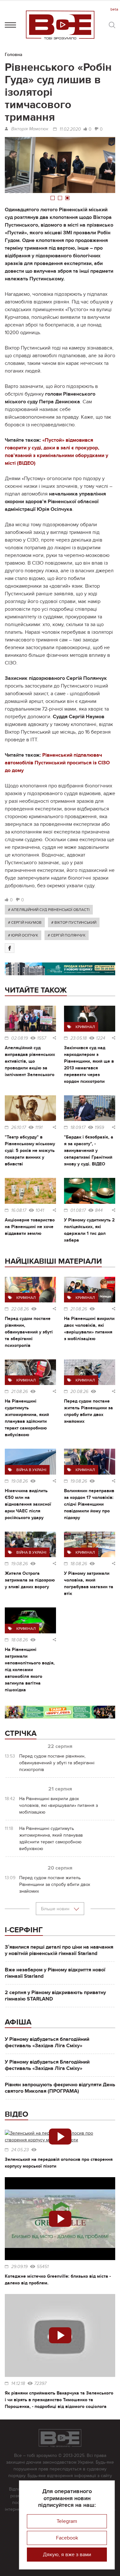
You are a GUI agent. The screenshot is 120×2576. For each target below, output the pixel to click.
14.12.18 (18, 2384)
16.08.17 (19, 1211)
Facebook (67, 2538)
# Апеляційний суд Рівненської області (49, 910)
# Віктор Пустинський (74, 922)
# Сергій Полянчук (67, 935)
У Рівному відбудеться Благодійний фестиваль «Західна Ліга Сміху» (47, 2065)
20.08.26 (79, 1392)
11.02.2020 (70, 129)
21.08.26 (79, 1309)
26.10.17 (19, 1128)
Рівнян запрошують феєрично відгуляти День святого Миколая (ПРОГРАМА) (60, 2088)
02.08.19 (20, 1038)
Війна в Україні (31, 1470)
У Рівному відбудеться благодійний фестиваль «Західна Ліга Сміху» (47, 2042)
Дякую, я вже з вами (67, 2555)
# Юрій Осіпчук (23, 935)
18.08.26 (79, 1564)
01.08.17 (78, 1211)
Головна (14, 55)
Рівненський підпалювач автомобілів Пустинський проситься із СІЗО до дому (57, 763)
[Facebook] (10, 948)
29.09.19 (19, 2267)
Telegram (67, 2521)
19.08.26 (20, 1481)
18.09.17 (78, 1128)
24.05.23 (20, 2150)
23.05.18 (79, 1038)
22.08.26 (20, 1309)
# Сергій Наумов (25, 922)
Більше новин (56, 1909)
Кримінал (85, 1027)
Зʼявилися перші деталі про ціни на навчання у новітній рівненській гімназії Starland (59, 1950)
